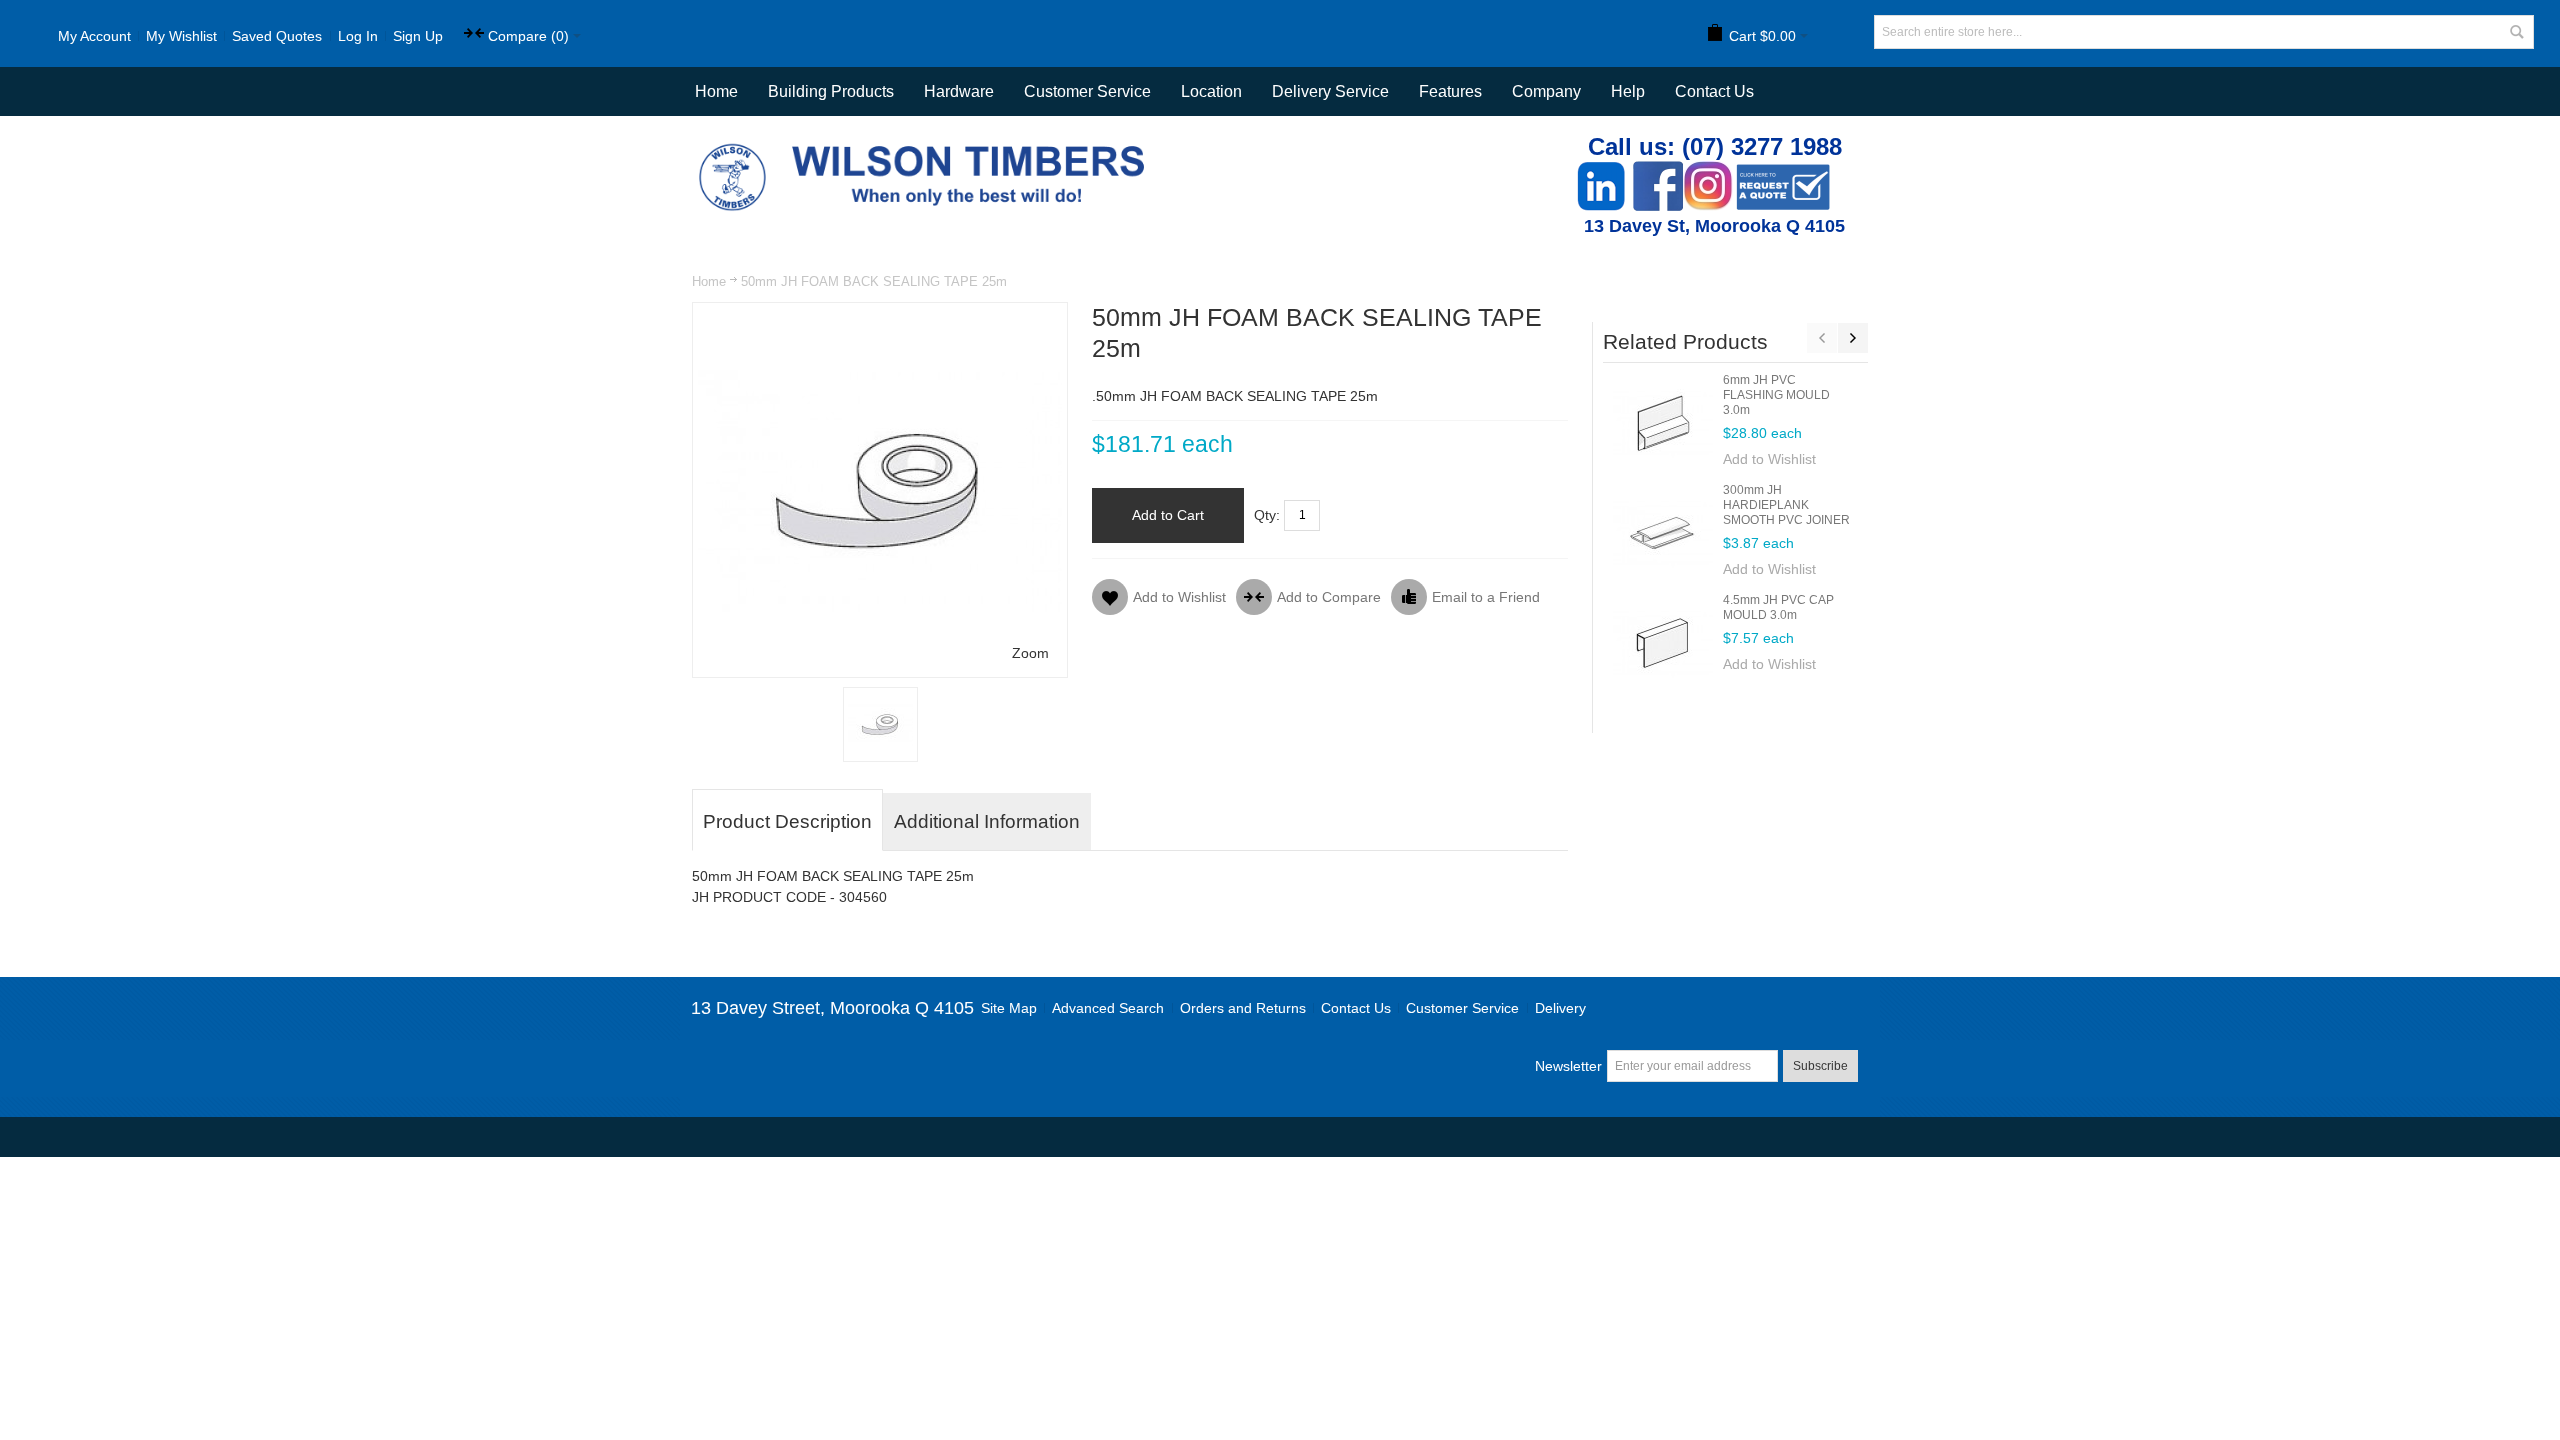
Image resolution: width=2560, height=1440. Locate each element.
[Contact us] (1783, 171)
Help (1628, 91)
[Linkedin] (1601, 171)
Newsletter (1568, 1066)
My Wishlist (181, 36)
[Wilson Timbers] (926, 146)
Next (1853, 338)
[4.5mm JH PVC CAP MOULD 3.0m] (1663, 643)
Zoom (1030, 653)
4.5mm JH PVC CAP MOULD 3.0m (1778, 607)
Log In (358, 36)
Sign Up (418, 36)
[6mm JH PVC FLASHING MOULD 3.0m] (1663, 423)
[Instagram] (1708, 171)
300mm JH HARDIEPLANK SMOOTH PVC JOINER (1786, 505)
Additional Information (987, 821)
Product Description (787, 821)
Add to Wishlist (1769, 459)
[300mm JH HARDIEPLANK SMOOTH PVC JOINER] (1663, 533)
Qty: (1267, 515)
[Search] (2517, 32)
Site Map (1009, 1008)
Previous (1822, 338)
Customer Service (1462, 1008)
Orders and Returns (1243, 1008)
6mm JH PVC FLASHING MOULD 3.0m (1776, 395)
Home (709, 281)
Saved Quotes (277, 36)
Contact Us (1714, 91)
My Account (94, 36)
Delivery (1560, 1008)
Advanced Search (1108, 1008)
